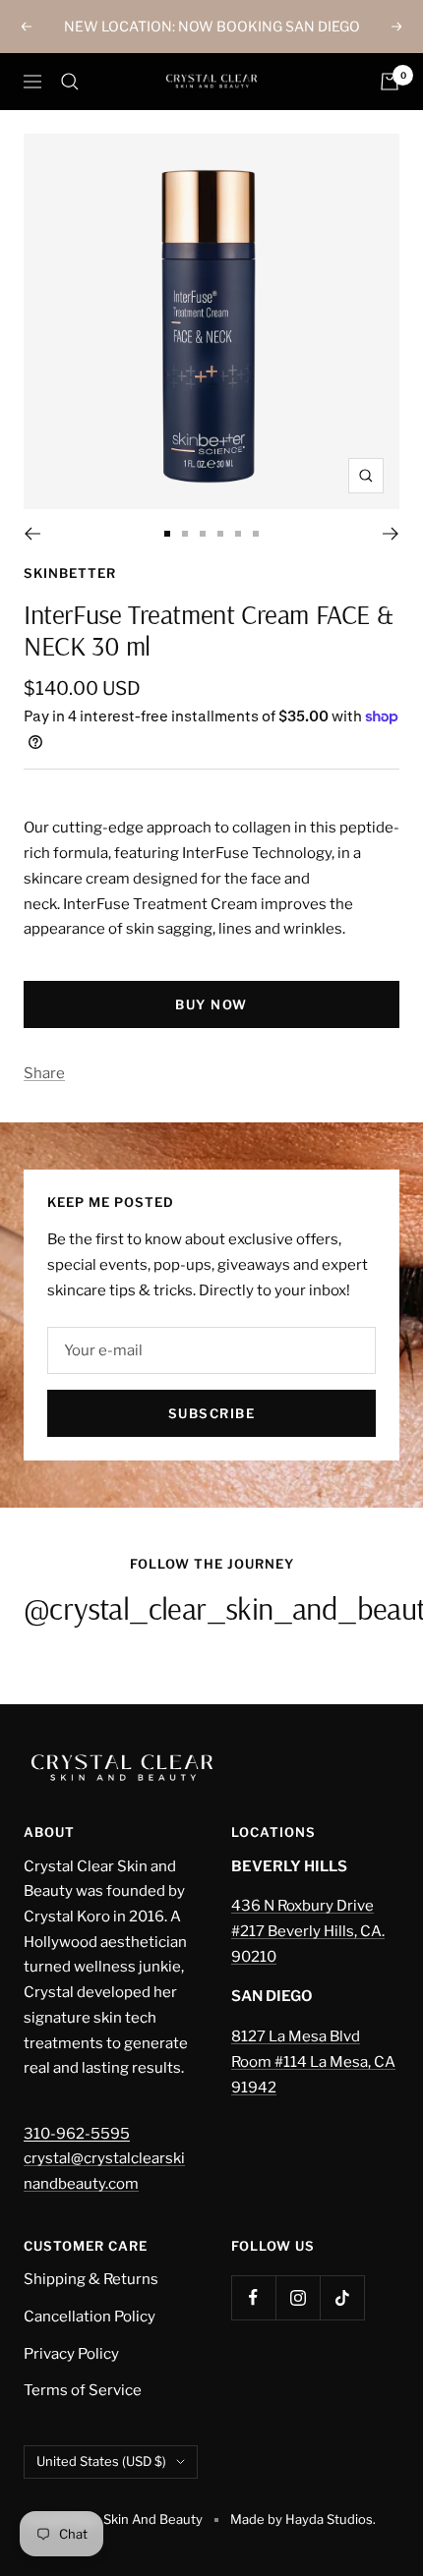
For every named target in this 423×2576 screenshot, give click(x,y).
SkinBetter (70, 573)
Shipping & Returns (91, 2279)
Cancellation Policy (90, 2317)
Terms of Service (83, 2390)
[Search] (70, 82)
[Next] (391, 534)
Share (44, 1073)
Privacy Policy (71, 2354)
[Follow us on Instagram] (298, 2297)
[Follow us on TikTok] (342, 2297)
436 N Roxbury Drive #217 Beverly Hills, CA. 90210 (308, 1931)
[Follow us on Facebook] (253, 2297)
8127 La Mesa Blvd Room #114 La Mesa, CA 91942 (313, 2061)
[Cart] (390, 82)
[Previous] (32, 534)
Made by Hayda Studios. (303, 2519)
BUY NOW (211, 1004)
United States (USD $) (101, 2461)
